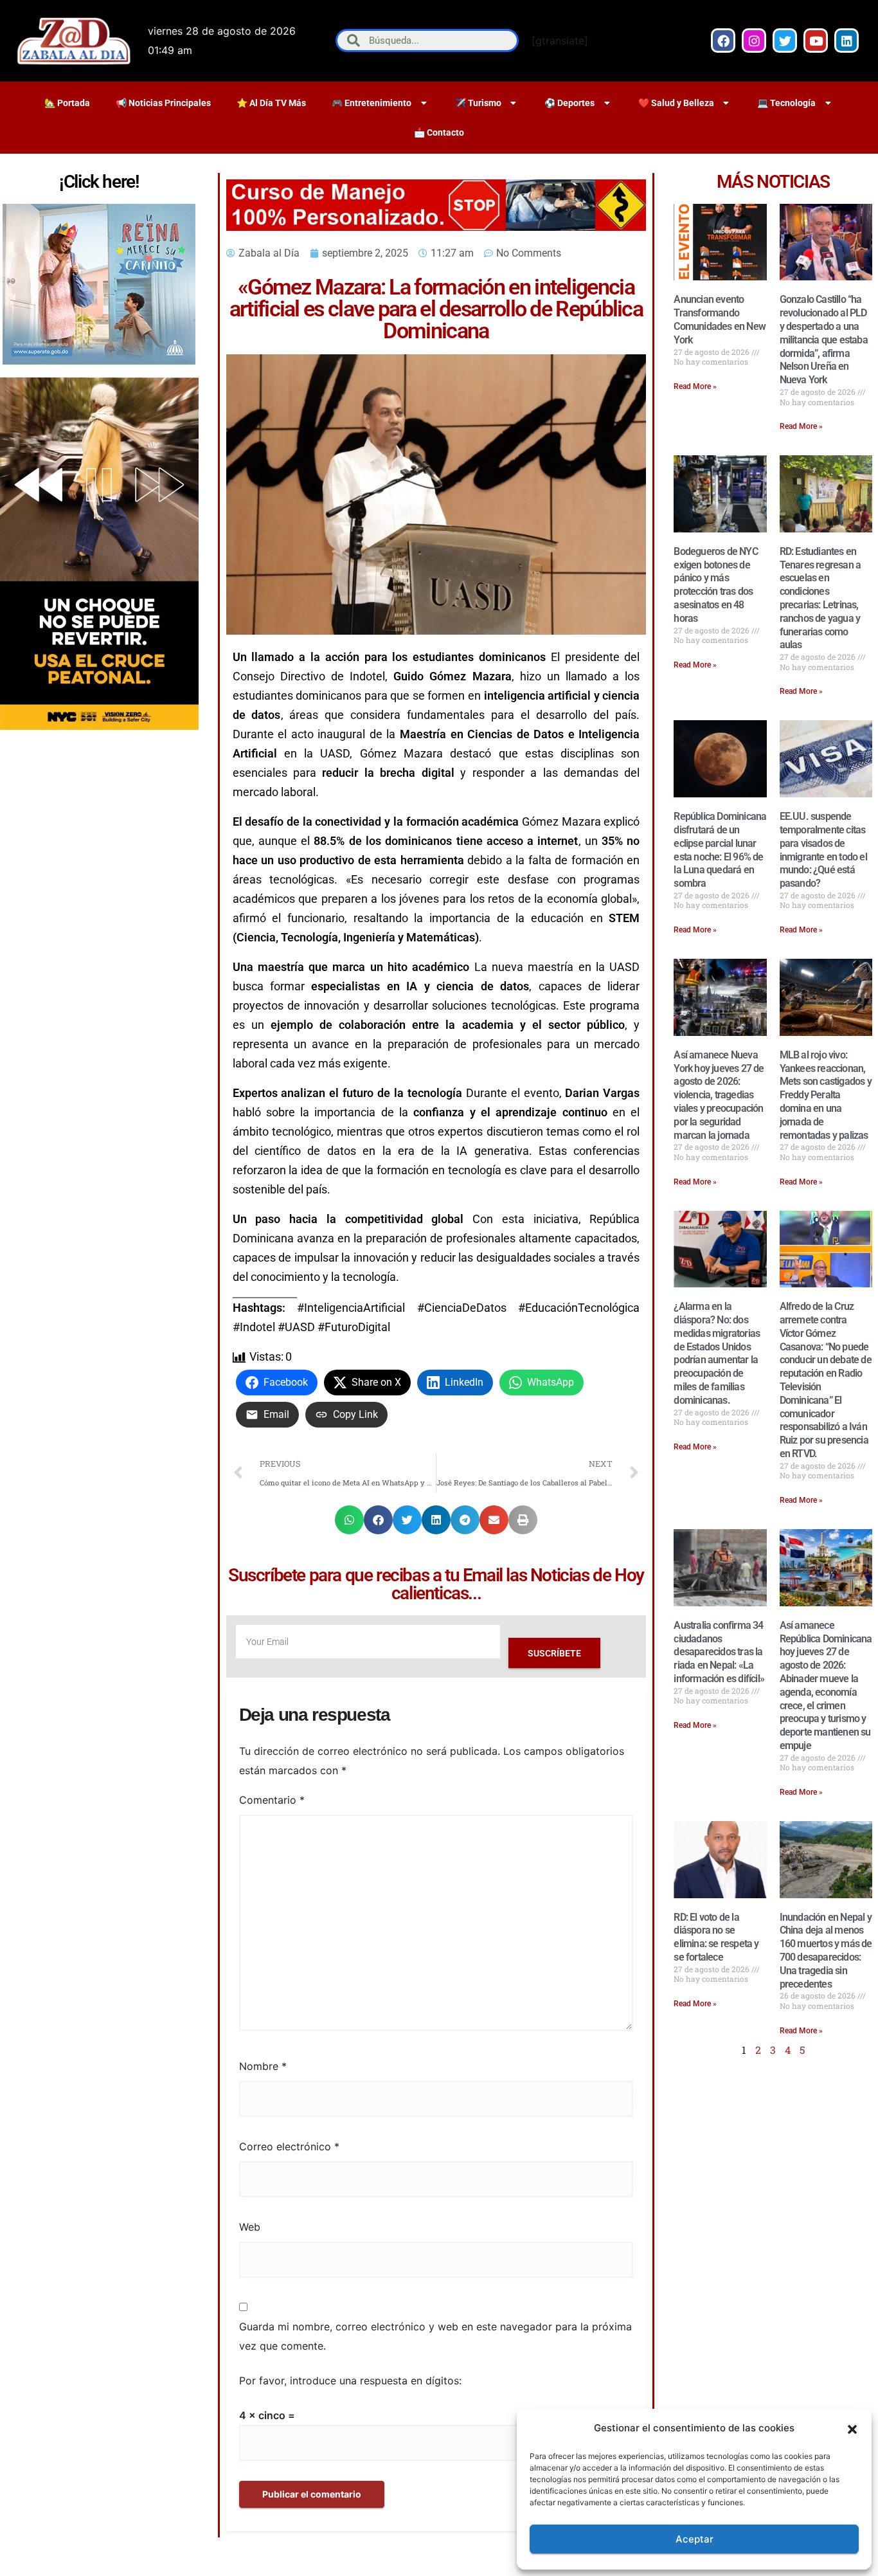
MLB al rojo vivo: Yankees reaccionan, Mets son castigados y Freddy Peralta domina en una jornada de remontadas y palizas (826, 1095)
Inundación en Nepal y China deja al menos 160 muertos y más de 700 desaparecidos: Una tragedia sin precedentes (826, 1951)
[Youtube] (816, 41)
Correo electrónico (289, 2146)
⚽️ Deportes (569, 103)
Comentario (272, 1800)
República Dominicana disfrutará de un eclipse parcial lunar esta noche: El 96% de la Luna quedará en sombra (720, 850)
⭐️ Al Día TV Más (271, 103)
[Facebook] (723, 41)
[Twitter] (785, 41)
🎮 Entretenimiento (372, 103)
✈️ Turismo (478, 103)
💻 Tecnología (786, 103)
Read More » (695, 386)
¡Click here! (99, 182)
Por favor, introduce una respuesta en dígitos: (350, 2381)
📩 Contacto (439, 132)
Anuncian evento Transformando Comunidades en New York (720, 319)
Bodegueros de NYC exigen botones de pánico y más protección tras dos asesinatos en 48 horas (715, 585)
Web (250, 2227)
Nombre (263, 2066)
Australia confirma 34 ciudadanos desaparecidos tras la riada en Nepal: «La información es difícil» (719, 1652)
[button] (852, 2428)
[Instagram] (754, 41)
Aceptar (694, 2539)
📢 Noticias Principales (163, 103)
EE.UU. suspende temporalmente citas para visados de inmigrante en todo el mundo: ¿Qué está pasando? (823, 850)
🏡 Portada (67, 103)
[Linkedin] (847, 41)
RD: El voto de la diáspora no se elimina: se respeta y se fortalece (716, 1937)
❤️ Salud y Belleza (676, 103)
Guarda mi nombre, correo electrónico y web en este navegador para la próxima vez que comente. (435, 2336)
